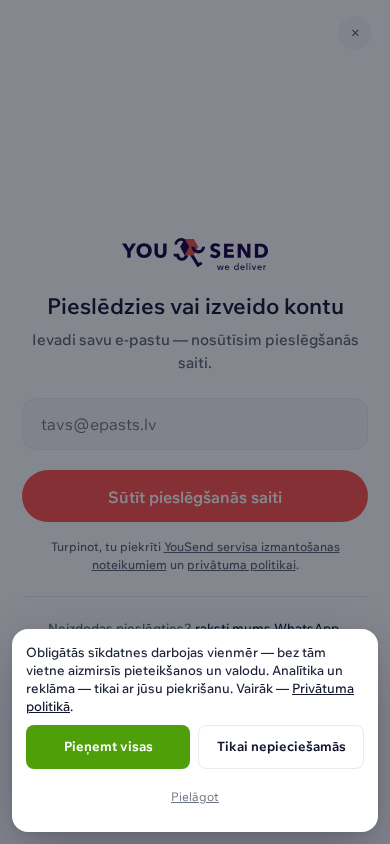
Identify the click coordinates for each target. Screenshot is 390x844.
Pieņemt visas (108, 746)
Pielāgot (195, 796)
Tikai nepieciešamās (281, 746)
